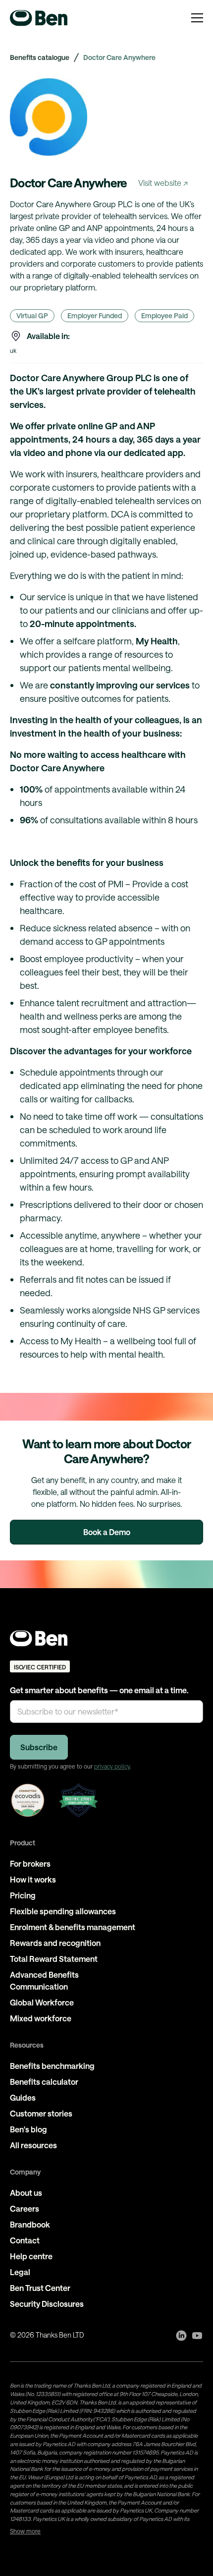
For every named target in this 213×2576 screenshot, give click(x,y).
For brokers (30, 1863)
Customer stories (41, 2113)
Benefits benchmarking (52, 2066)
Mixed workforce (41, 2018)
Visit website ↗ (163, 183)
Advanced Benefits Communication (44, 1980)
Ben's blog (28, 2129)
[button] (197, 18)
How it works (33, 1879)
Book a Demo (107, 1532)
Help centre (31, 2256)
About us (26, 2193)
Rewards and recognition (55, 1943)
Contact (25, 2240)
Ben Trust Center (40, 2288)
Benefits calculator (44, 2082)
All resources (33, 2145)
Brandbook (30, 2224)
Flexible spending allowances (63, 1911)
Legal (20, 2272)
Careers (25, 2208)
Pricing (23, 1895)
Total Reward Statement (54, 1959)
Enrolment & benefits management (73, 1927)
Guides (23, 2097)
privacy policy (112, 1766)
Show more (25, 2531)
